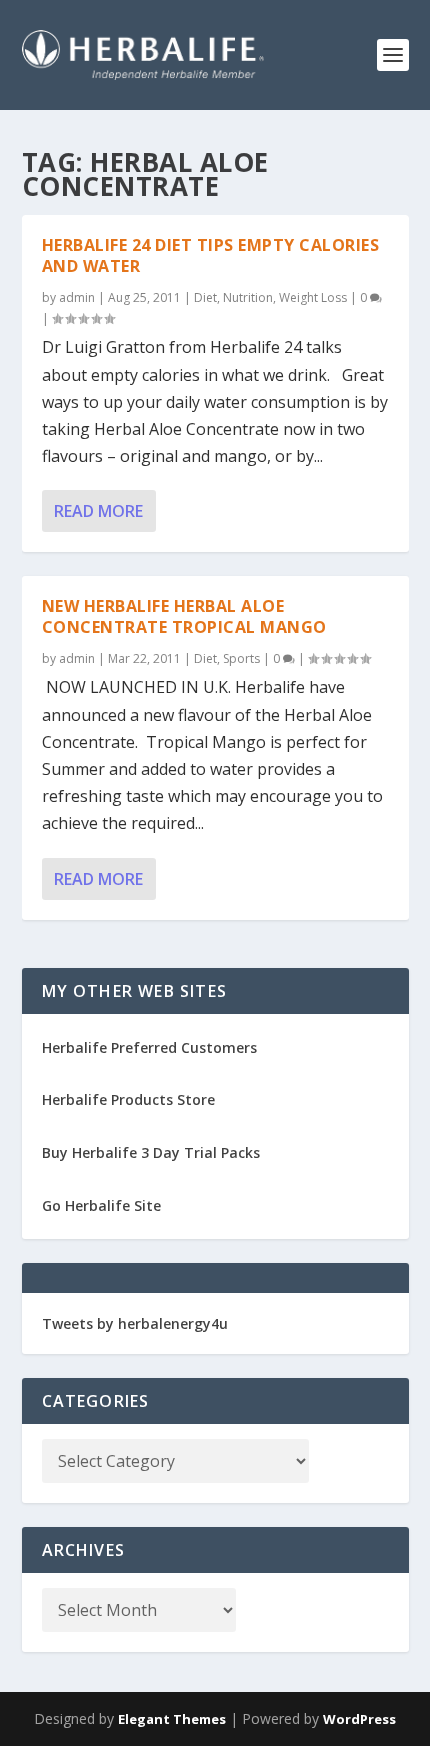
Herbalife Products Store (128, 1099)
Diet (205, 297)
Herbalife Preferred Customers (149, 1047)
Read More (98, 511)
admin (77, 297)
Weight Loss (313, 297)
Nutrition (248, 297)
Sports (241, 658)
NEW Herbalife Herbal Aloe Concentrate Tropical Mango (184, 616)
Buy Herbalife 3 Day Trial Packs (151, 1152)
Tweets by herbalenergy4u (135, 1323)
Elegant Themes (172, 1719)
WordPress (359, 1719)
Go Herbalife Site (101, 1205)
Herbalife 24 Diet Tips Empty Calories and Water (211, 255)
